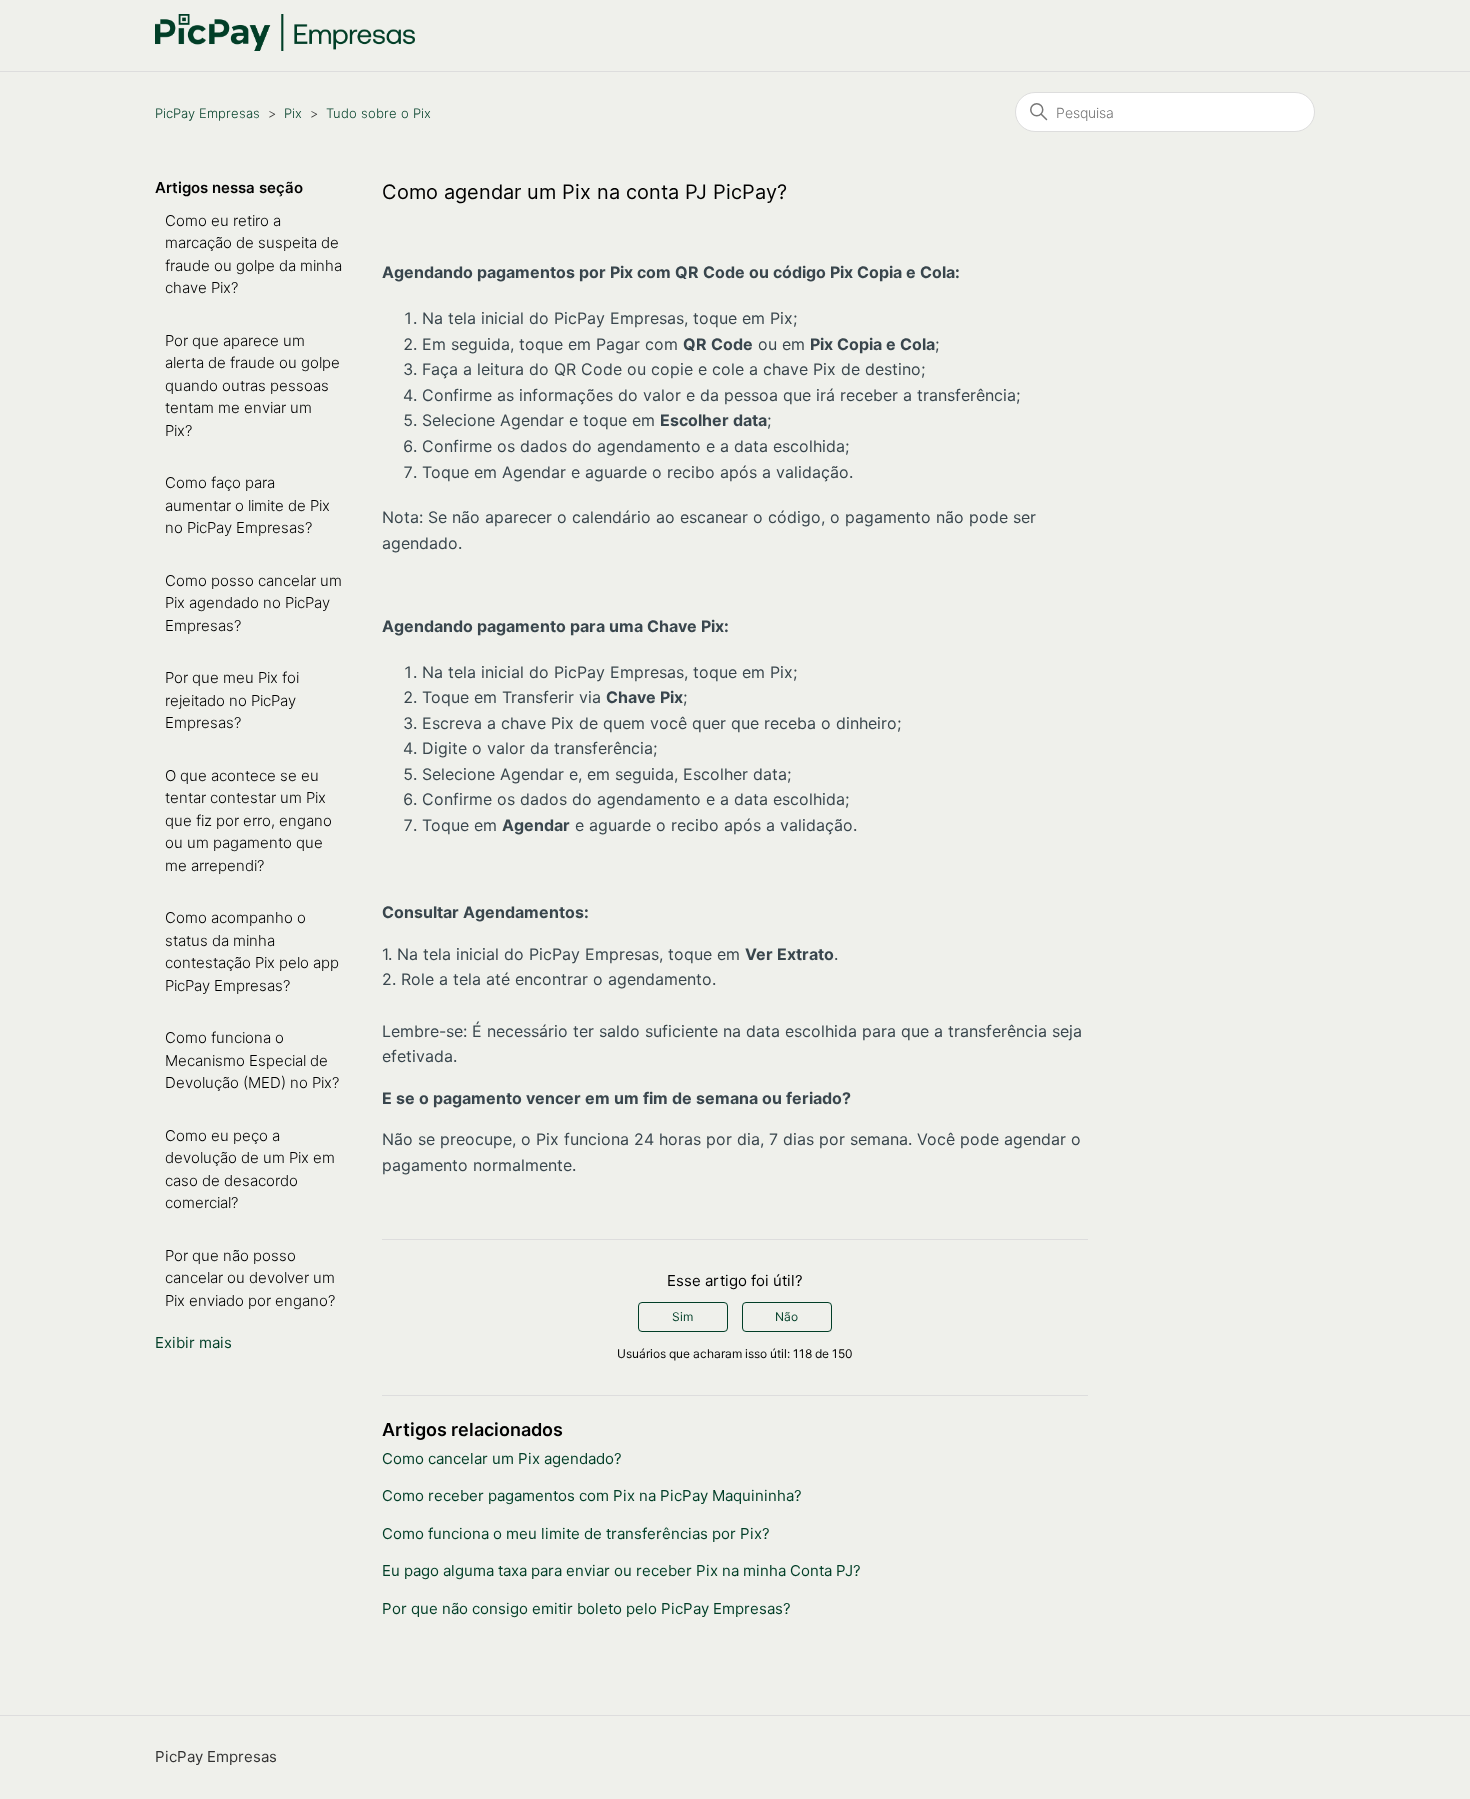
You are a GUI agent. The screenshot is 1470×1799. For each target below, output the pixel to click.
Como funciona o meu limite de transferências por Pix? (576, 1533)
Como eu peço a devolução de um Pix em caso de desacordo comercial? (250, 1169)
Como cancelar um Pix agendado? (502, 1458)
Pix (293, 113)
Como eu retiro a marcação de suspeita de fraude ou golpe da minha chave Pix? (253, 254)
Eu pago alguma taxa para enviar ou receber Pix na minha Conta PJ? (621, 1570)
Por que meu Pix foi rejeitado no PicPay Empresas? (232, 700)
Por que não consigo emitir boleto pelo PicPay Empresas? (586, 1608)
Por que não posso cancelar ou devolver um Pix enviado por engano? (250, 1278)
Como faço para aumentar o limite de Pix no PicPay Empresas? (247, 505)
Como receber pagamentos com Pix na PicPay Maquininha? (592, 1495)
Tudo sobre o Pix (378, 113)
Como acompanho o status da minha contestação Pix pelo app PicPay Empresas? (252, 951)
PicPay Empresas (207, 113)
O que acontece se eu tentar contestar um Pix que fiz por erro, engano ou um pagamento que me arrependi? (248, 820)
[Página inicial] (285, 45)
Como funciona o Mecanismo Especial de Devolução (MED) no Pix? (252, 1060)
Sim (682, 1316)
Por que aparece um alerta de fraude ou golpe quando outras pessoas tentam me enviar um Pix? (252, 385)
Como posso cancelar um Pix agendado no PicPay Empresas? (253, 603)
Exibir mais (193, 1342)
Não (786, 1316)
